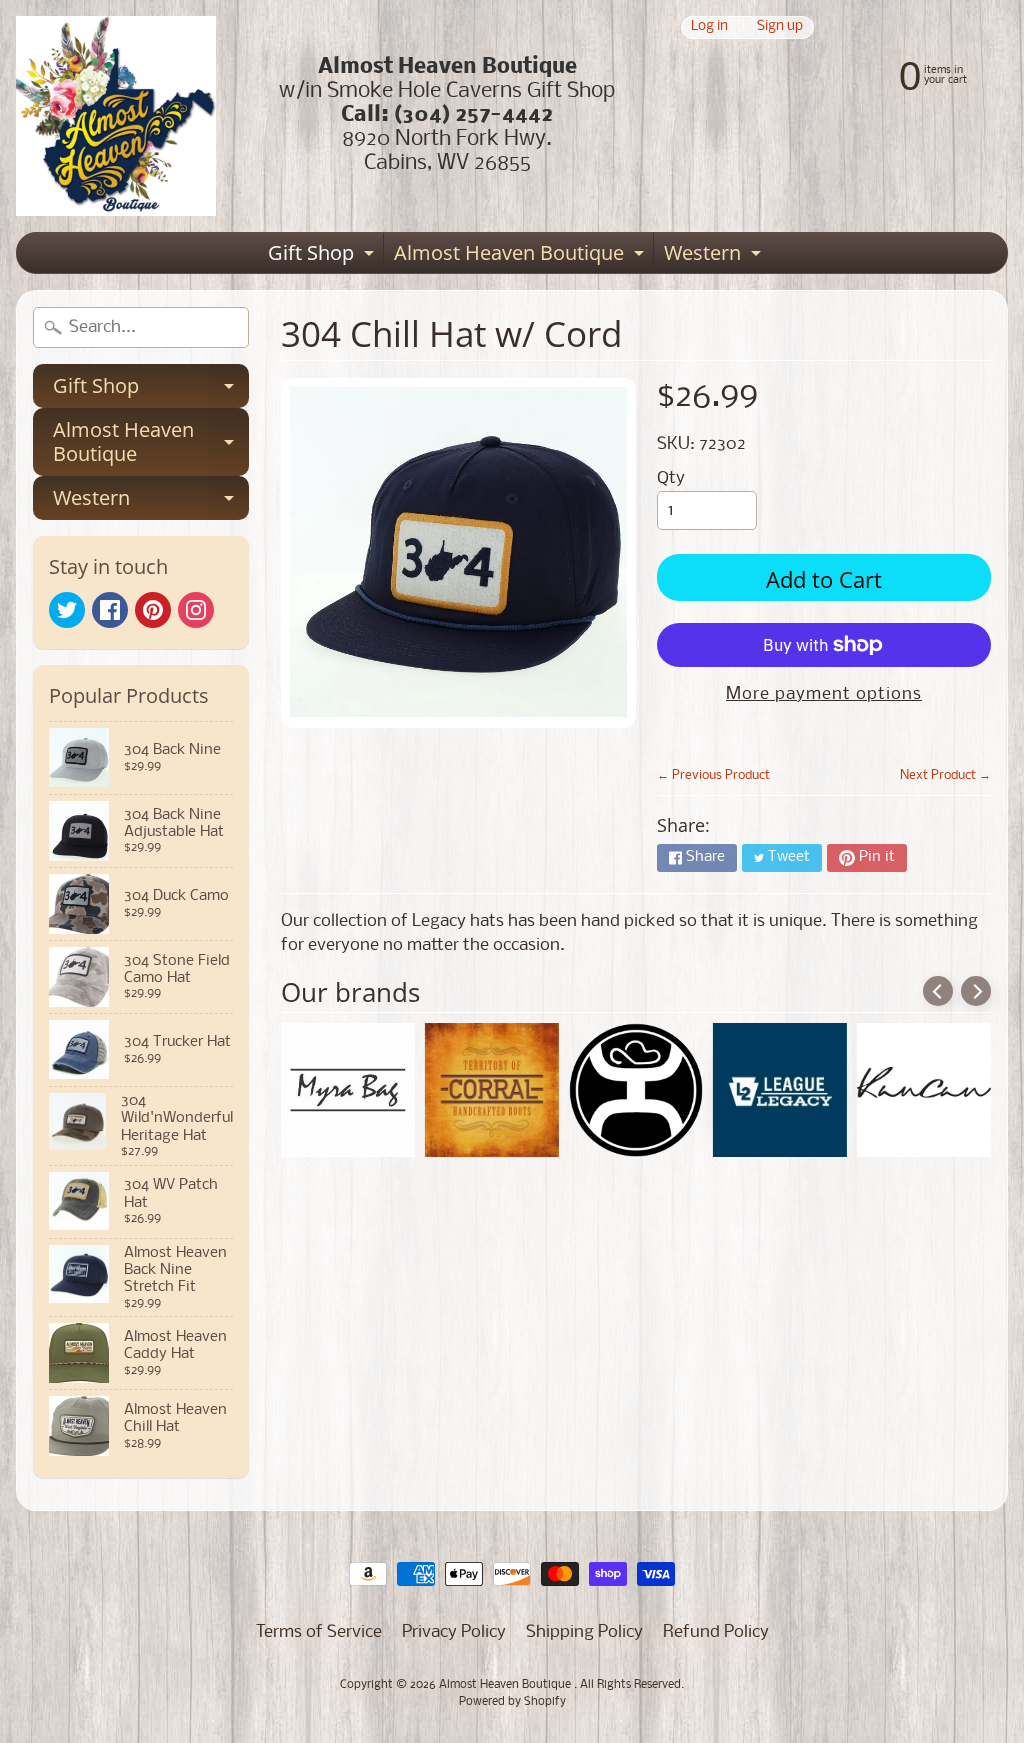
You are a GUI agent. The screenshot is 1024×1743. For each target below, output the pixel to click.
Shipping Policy (584, 1632)
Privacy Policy (454, 1632)
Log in (709, 27)
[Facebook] (110, 610)
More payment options (824, 694)
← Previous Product (713, 775)
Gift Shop (323, 256)
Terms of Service (319, 1632)
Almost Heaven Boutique (521, 256)
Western (715, 256)
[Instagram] (196, 610)
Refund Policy (716, 1632)
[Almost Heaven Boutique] (116, 116)
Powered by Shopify (512, 1702)
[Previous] (938, 991)
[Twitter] (67, 610)
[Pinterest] (153, 610)
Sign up (780, 27)
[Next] (976, 991)
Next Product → (945, 775)
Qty (671, 478)
